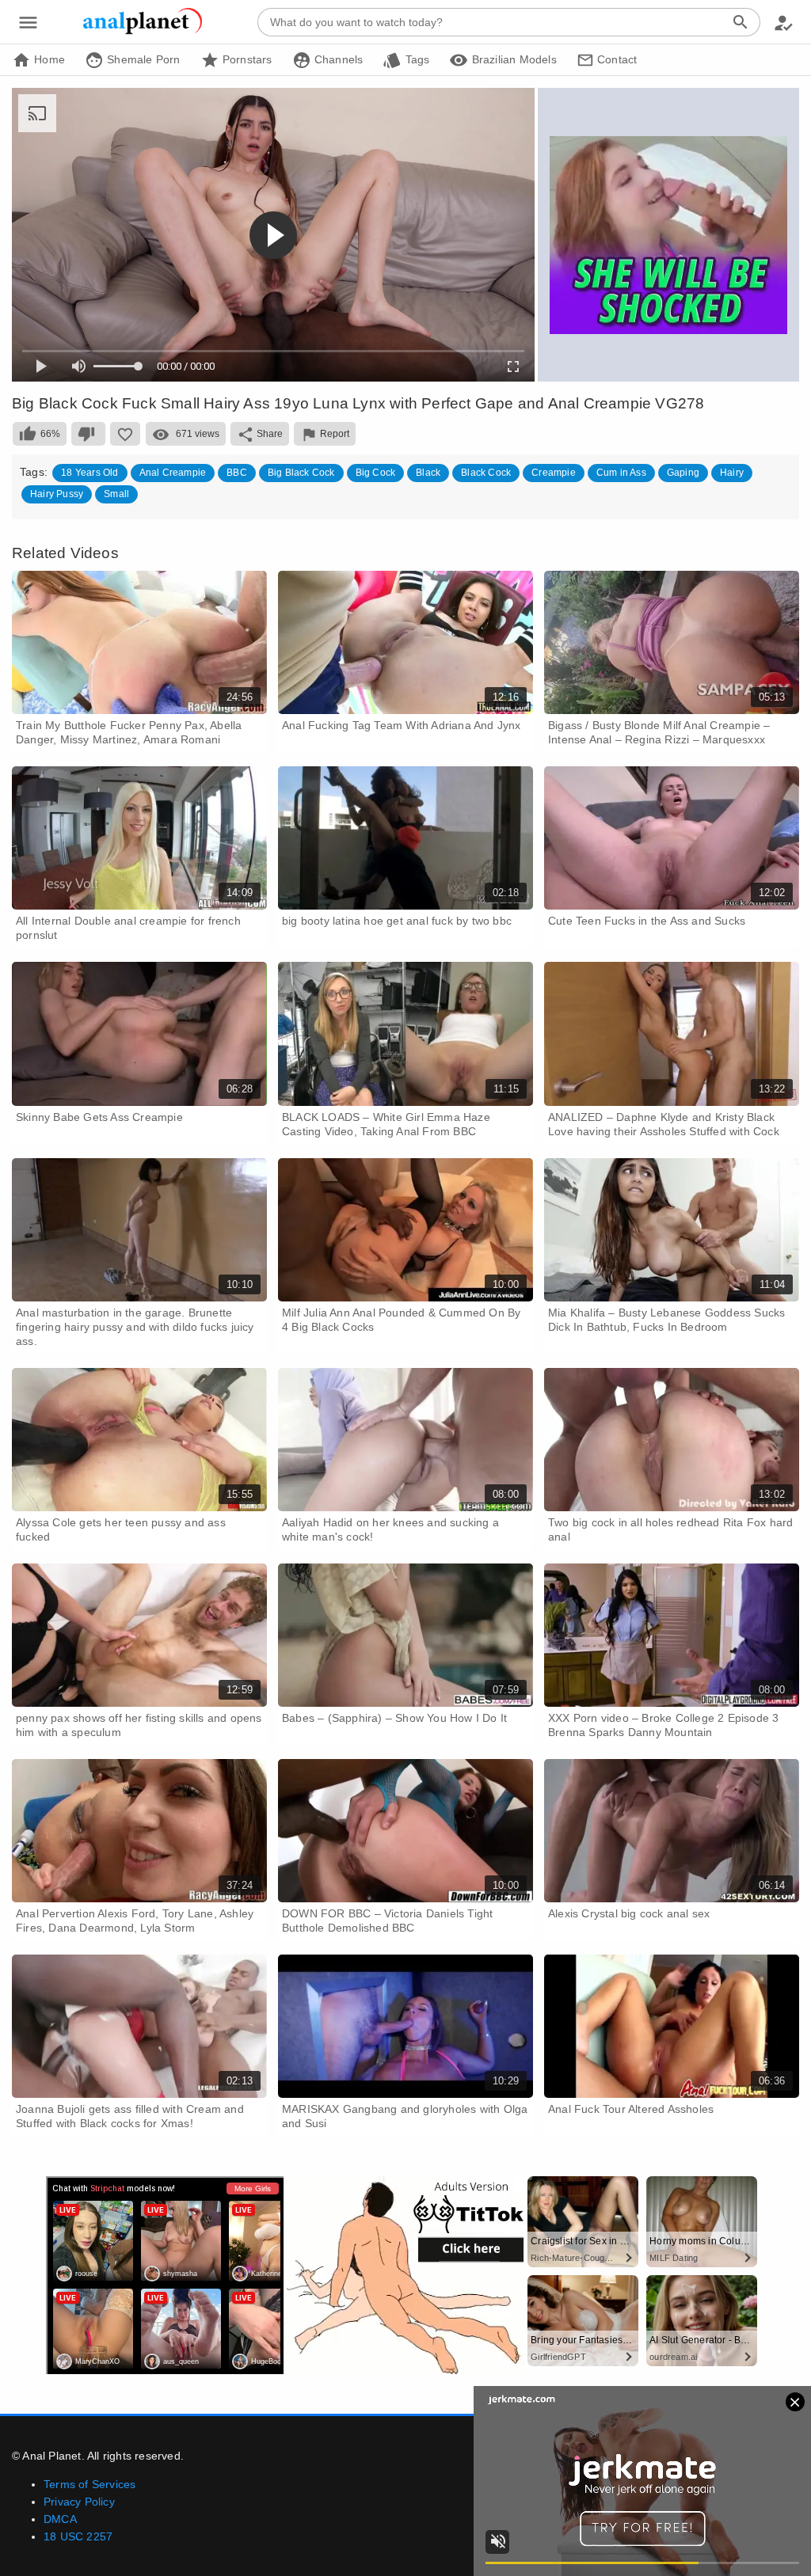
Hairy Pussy (57, 494)
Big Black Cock (301, 473)
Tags (415, 59)
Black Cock (486, 473)
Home (48, 59)
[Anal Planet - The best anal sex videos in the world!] (143, 32)
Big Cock (376, 473)
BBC (237, 473)
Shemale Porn (142, 59)
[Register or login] (783, 22)
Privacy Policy (79, 2502)
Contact (616, 59)
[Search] (741, 22)
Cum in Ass (621, 473)
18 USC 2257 (78, 2536)
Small (116, 494)
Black (428, 473)
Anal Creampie (173, 473)
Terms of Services (89, 2484)
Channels (337, 59)
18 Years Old (89, 473)
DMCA (60, 2519)
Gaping (683, 473)
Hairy (732, 473)
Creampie (554, 473)
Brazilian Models (512, 59)
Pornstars (246, 59)
